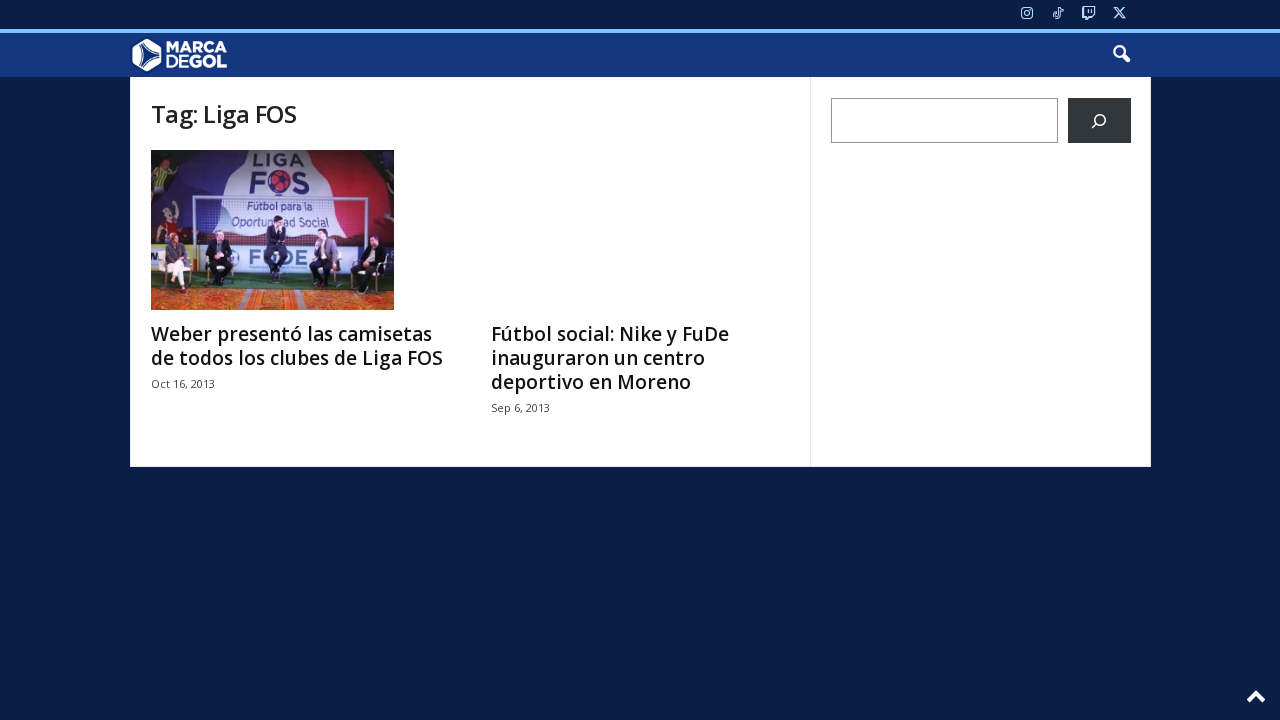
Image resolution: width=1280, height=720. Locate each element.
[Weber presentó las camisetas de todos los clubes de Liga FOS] (301, 230)
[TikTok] (1058, 14)
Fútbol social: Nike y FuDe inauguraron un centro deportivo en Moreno (610, 358)
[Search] (1099, 120)
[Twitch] (1089, 14)
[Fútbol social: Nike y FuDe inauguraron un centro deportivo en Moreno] (641, 230)
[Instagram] (1027, 14)
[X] (1120, 14)
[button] (1121, 55)
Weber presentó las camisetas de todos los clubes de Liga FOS (297, 346)
